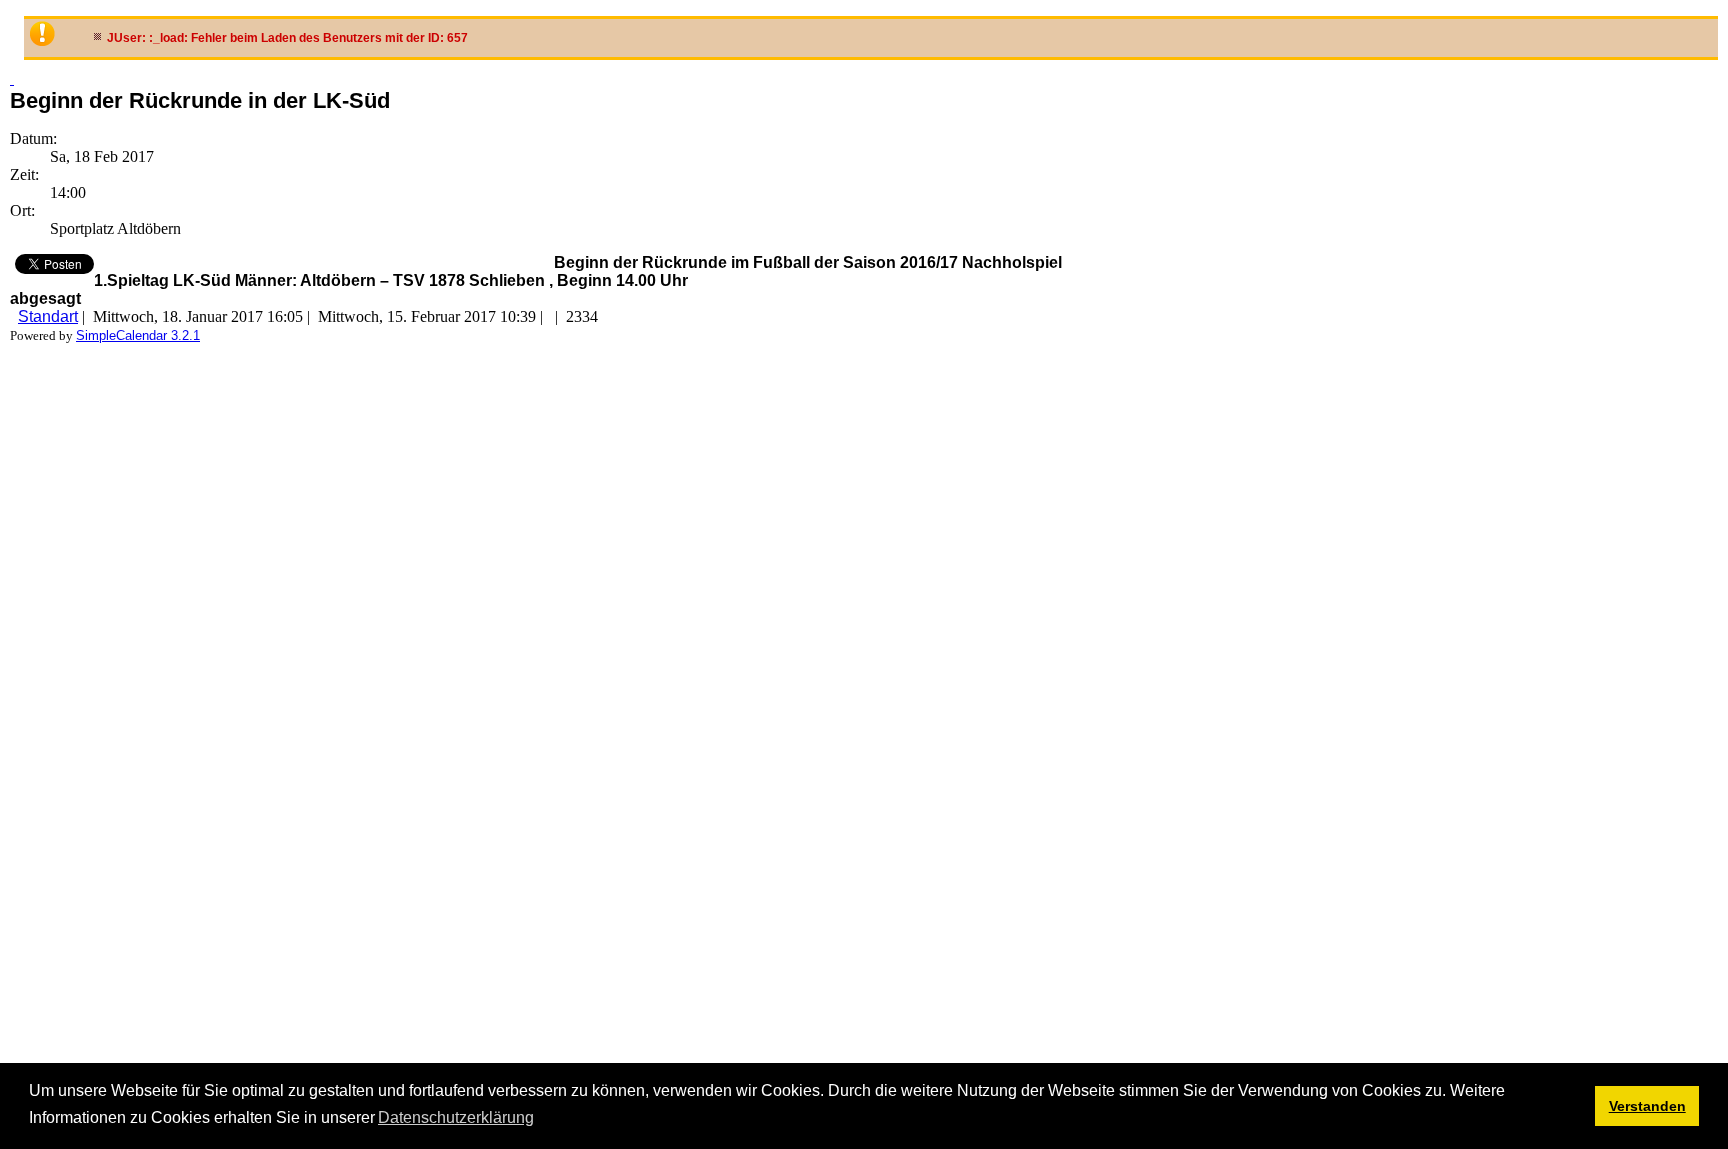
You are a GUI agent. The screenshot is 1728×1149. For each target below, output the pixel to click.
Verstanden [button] (1647, 1106)
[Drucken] (12, 78)
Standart (48, 316)
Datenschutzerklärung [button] (456, 1117)
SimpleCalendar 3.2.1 (138, 335)
